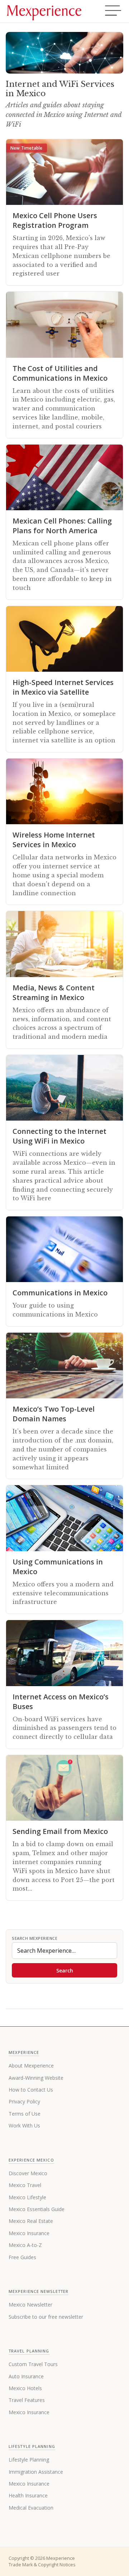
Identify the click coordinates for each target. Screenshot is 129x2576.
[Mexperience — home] (44, 11)
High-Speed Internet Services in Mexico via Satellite (63, 687)
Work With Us (24, 2125)
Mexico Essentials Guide (37, 2209)
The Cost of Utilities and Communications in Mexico (60, 373)
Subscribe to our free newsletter (46, 2317)
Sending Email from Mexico (60, 1831)
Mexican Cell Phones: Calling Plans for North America (62, 526)
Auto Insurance (26, 2376)
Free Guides (22, 2257)
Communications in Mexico (60, 1293)
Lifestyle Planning (29, 2460)
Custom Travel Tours (33, 2364)
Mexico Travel (25, 2185)
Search (65, 1970)
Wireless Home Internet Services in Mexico (54, 840)
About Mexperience (31, 2066)
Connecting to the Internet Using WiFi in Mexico (59, 1136)
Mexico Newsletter (30, 2305)
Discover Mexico (28, 2173)
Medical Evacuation (31, 2508)
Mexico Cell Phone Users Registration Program (55, 220)
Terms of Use (25, 2114)
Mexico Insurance (29, 2233)
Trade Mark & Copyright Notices (42, 2565)
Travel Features (27, 2400)
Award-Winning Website (36, 2078)
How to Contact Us (31, 2090)
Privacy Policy (24, 2101)
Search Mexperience (35, 1938)
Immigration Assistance (36, 2472)
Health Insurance (28, 2495)
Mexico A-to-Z (25, 2245)
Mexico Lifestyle (27, 2197)
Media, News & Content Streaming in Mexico (54, 993)
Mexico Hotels (25, 2388)
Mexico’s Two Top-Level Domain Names (54, 1414)
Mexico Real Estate (31, 2221)
